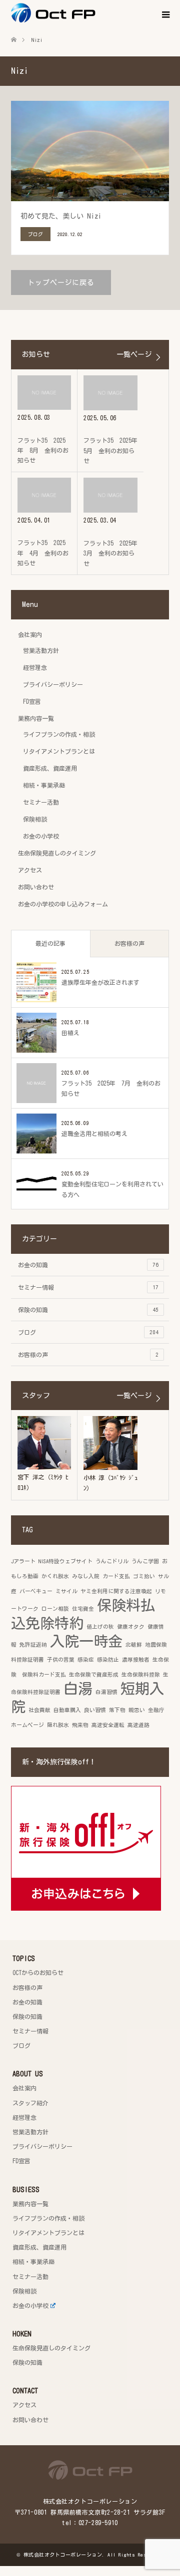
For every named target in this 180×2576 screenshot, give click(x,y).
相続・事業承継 (44, 785)
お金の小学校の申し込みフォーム (63, 904)
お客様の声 (129, 943)
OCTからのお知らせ (38, 1973)
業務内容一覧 (36, 718)
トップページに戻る (61, 283)
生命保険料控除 (141, 1675)
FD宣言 (32, 701)
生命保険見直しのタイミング (57, 853)
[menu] (165, 15)
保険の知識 (88, 1310)
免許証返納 (33, 1645)
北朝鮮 (134, 1645)
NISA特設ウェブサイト (65, 1561)
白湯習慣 (106, 1692)
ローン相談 (55, 1609)
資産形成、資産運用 (50, 768)
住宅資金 (83, 1609)
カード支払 (116, 1576)
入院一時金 (86, 1641)
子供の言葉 (61, 1660)
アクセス (30, 870)
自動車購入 (67, 1710)
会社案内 (30, 634)
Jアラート (23, 1561)
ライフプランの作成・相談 (59, 734)
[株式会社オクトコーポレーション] (95, 13)
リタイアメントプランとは (59, 751)
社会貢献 (39, 1710)
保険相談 (35, 819)
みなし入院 (86, 1576)
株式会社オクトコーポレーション (63, 2555)
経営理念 (35, 667)
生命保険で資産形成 (94, 1675)
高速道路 (138, 1725)
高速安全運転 (108, 1725)
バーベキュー (36, 1591)
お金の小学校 (41, 836)
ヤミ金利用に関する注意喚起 (116, 1591)
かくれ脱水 (55, 1576)
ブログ (88, 1332)
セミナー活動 (41, 802)
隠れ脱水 (58, 1725)
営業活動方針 (41, 650)
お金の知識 (88, 1265)
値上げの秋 (100, 1627)
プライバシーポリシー (53, 684)
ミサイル (66, 1591)
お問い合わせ (36, 887)
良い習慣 (95, 1710)
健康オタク (131, 1627)
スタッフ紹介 (30, 2103)
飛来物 (80, 1725)
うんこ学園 (145, 1561)
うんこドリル (112, 1561)
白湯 (78, 1689)
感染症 (86, 1660)
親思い (137, 1710)
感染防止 (108, 1660)
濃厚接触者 (136, 1660)
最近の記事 (50, 943)
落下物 (117, 1710)
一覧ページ (134, 354)
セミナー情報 (88, 1287)
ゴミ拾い (144, 1576)
